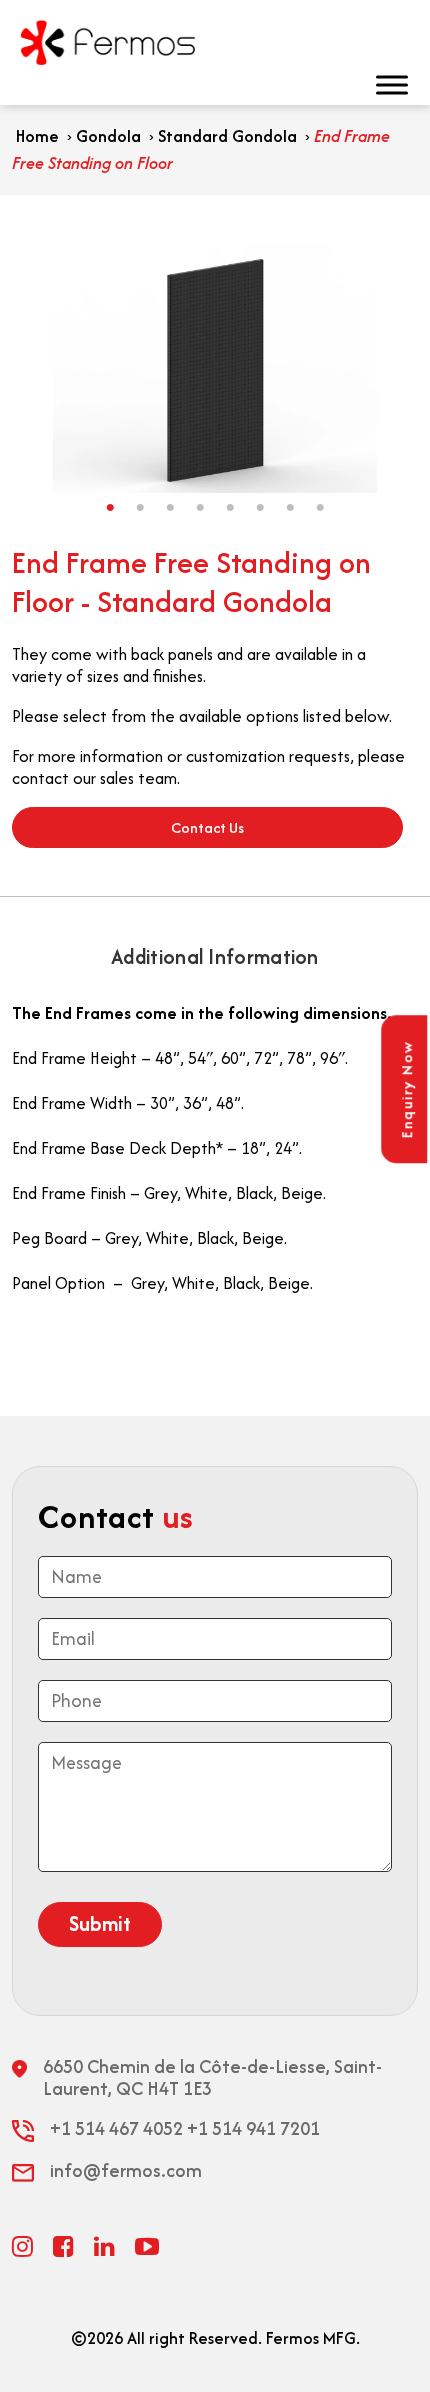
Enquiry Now (406, 1090)
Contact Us (207, 827)
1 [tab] (110, 508)
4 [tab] (200, 508)
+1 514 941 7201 (253, 2128)
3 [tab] (170, 508)
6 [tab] (260, 508)
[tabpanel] (215, 368)
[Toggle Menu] (404, 84)
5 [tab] (230, 508)
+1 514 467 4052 (116, 2128)
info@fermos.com (126, 2170)
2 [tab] (140, 508)
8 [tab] (320, 508)
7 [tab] (290, 508)
